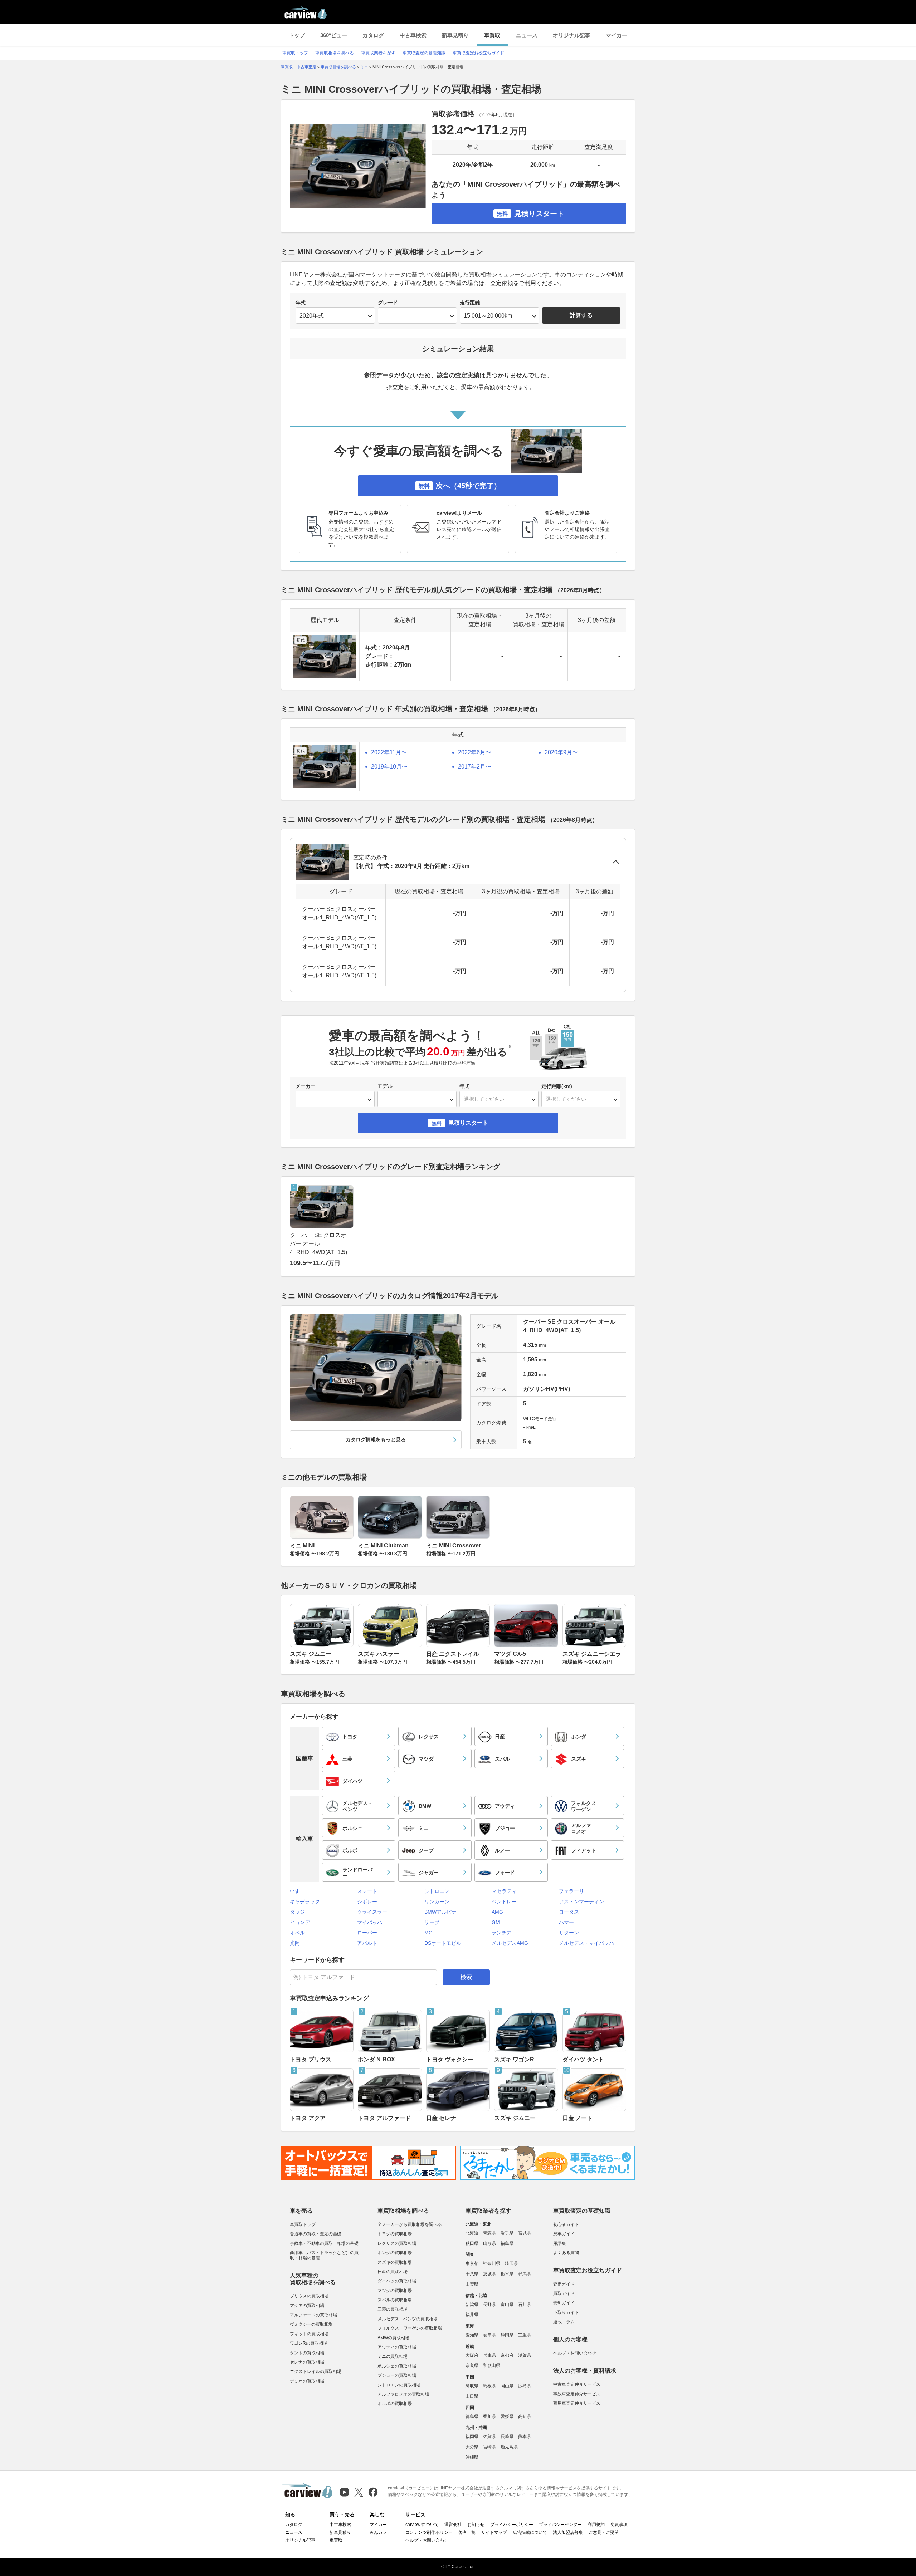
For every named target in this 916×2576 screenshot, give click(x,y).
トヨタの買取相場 (395, 2234)
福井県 (472, 2315)
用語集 (560, 2243)
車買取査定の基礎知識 (424, 53)
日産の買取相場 (393, 2272)
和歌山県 (492, 2365)
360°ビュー (334, 35)
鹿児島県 (509, 2447)
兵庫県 (489, 2355)
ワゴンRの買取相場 (309, 2343)
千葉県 (472, 2274)
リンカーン (437, 1902)
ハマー (566, 1922)
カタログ (373, 35)
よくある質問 (566, 2253)
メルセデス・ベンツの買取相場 (408, 2319)
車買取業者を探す (378, 53)
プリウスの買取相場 (309, 2296)
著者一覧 (467, 2532)
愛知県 (472, 2335)
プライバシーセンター (560, 2525)
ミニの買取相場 (393, 2356)
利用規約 (596, 2525)
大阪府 (472, 2355)
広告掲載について (530, 2532)
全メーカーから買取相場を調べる (410, 2224)
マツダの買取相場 (395, 2291)
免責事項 (619, 2525)
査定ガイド (564, 2284)
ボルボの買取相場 (395, 2404)
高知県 (525, 2416)
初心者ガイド (566, 2224)
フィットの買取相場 (309, 2334)
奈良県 (472, 2365)
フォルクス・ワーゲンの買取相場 (410, 2328)
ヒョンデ (300, 1922)
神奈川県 (492, 2263)
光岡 (295, 1943)
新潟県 (472, 2305)
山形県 (489, 2243)
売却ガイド (564, 2303)
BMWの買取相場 (393, 2338)
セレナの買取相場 (307, 2362)
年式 (301, 303)
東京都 (472, 2263)
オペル (297, 1933)
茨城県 (489, 2274)
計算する (581, 315)
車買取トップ (295, 53)
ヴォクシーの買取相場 (311, 2324)
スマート (367, 1891)
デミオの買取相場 (307, 2381)
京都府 (507, 2355)
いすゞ (297, 1891)
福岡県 (472, 2437)
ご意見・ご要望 (604, 2532)
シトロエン (437, 1891)
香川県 (489, 2416)
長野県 (489, 2305)
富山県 (507, 2305)
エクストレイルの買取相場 (316, 2371)
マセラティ (504, 1891)
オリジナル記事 (572, 35)
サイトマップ (494, 2532)
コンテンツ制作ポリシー (429, 2532)
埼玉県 (511, 2263)
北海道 (472, 2233)
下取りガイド (566, 2312)
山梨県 (472, 2284)
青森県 (489, 2233)
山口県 (472, 2396)
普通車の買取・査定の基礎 (316, 2234)
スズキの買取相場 (395, 2262)
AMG (497, 1912)
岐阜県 (489, 2335)
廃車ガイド (564, 2234)
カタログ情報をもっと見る (376, 1439)
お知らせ (476, 2525)
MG (428, 1933)
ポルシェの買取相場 (397, 2366)
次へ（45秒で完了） (460, 486)
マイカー (617, 35)
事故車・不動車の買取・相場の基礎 (324, 2243)
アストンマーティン (581, 1902)
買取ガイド (564, 2293)
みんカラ (378, 2532)
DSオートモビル (443, 1943)
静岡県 (507, 2335)
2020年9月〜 (561, 752)
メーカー (306, 1086)
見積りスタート (530, 214)
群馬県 (525, 2274)
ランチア (502, 1933)
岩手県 (507, 2233)
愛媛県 (507, 2416)
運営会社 (453, 2525)
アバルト (367, 1943)
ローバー (367, 1933)
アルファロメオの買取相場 (403, 2394)
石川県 (525, 2305)
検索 (466, 1977)
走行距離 (470, 303)
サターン (569, 1933)
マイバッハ (370, 1922)
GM (496, 1922)
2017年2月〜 (475, 767)
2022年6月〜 (475, 752)
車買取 (492, 35)
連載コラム (564, 2322)
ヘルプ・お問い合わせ (575, 2353)
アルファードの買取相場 (313, 2315)
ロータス (569, 1912)
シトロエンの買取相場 (399, 2385)
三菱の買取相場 (393, 2309)
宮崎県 (489, 2447)
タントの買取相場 (307, 2353)
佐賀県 (489, 2437)
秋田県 (472, 2243)
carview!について (422, 2525)
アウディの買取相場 (397, 2347)
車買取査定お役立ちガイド (478, 53)
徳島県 (472, 2416)
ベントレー (504, 1902)
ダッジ (297, 1912)
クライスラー (372, 1912)
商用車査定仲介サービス (577, 2403)
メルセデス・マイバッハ (586, 1943)
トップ (297, 35)
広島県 (525, 2386)
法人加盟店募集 (568, 2532)
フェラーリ (571, 1891)
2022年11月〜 (389, 752)
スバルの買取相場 (395, 2300)
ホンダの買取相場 (395, 2253)
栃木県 (507, 2274)
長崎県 (507, 2437)
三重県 (525, 2335)
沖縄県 (472, 2457)
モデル (385, 1086)
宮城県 (525, 2233)
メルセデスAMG (510, 1943)
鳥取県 (472, 2386)
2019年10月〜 (389, 767)
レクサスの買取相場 (397, 2243)
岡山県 (507, 2386)
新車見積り (455, 35)
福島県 (507, 2243)
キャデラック (305, 1902)
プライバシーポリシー (512, 2525)
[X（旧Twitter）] (359, 2492)
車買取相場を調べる (335, 53)
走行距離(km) (557, 1086)
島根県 (489, 2386)
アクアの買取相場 (307, 2306)
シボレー (367, 1902)
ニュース (527, 35)
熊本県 (525, 2437)
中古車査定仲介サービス (577, 2384)
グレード (388, 303)
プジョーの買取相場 (397, 2375)
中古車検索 (413, 35)
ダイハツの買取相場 (397, 2281)
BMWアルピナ (440, 1912)
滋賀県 (525, 2355)
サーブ (432, 1922)
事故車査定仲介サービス (577, 2394)
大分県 (472, 2447)
